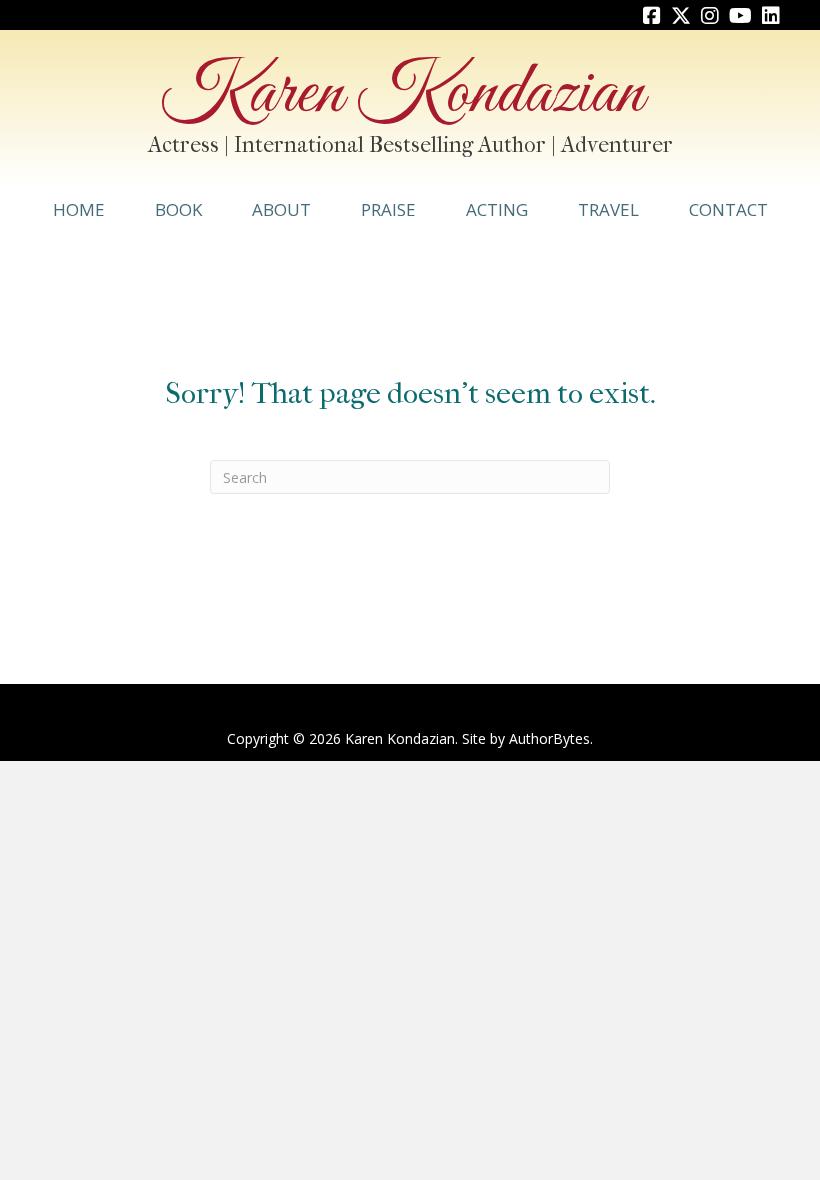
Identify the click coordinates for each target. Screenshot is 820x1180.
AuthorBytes (549, 738)
